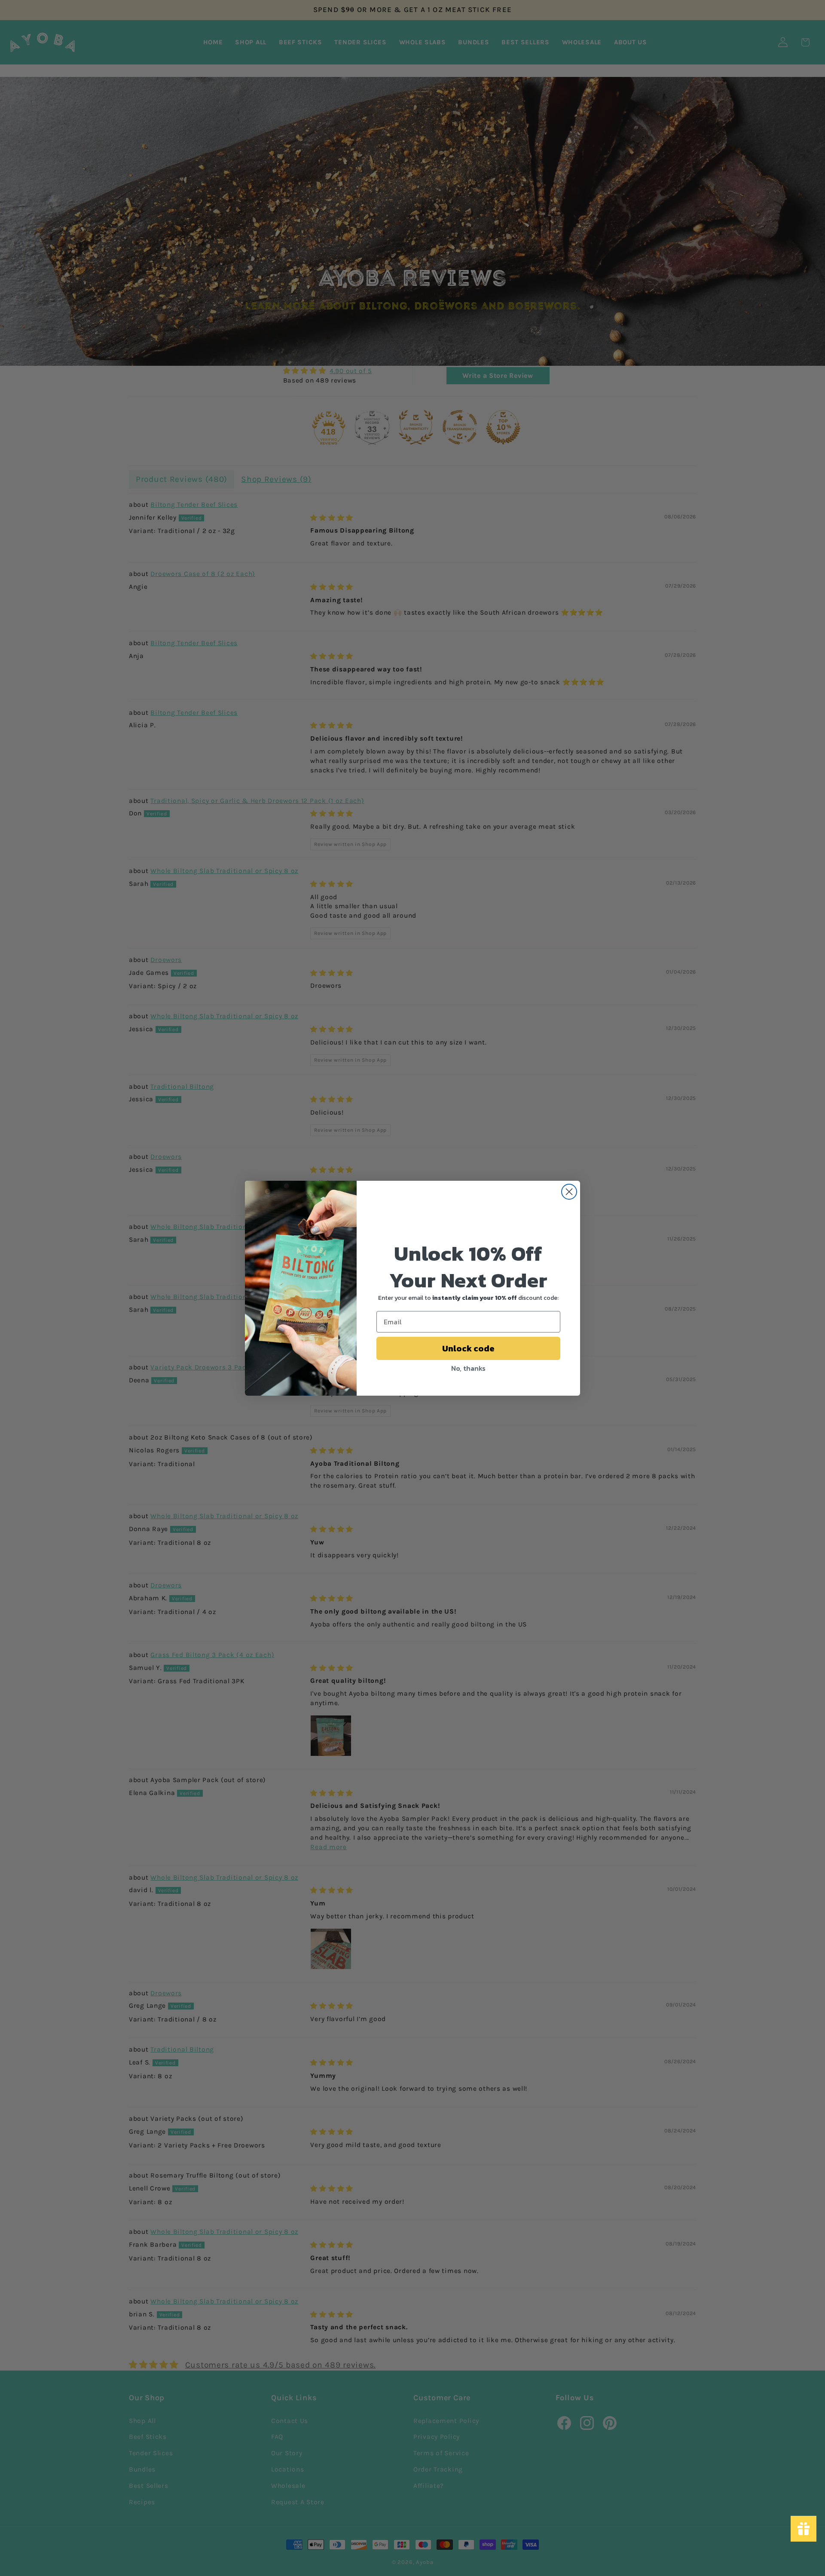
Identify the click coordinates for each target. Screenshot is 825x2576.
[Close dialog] (569, 1192)
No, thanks (468, 1368)
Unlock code (468, 1348)
